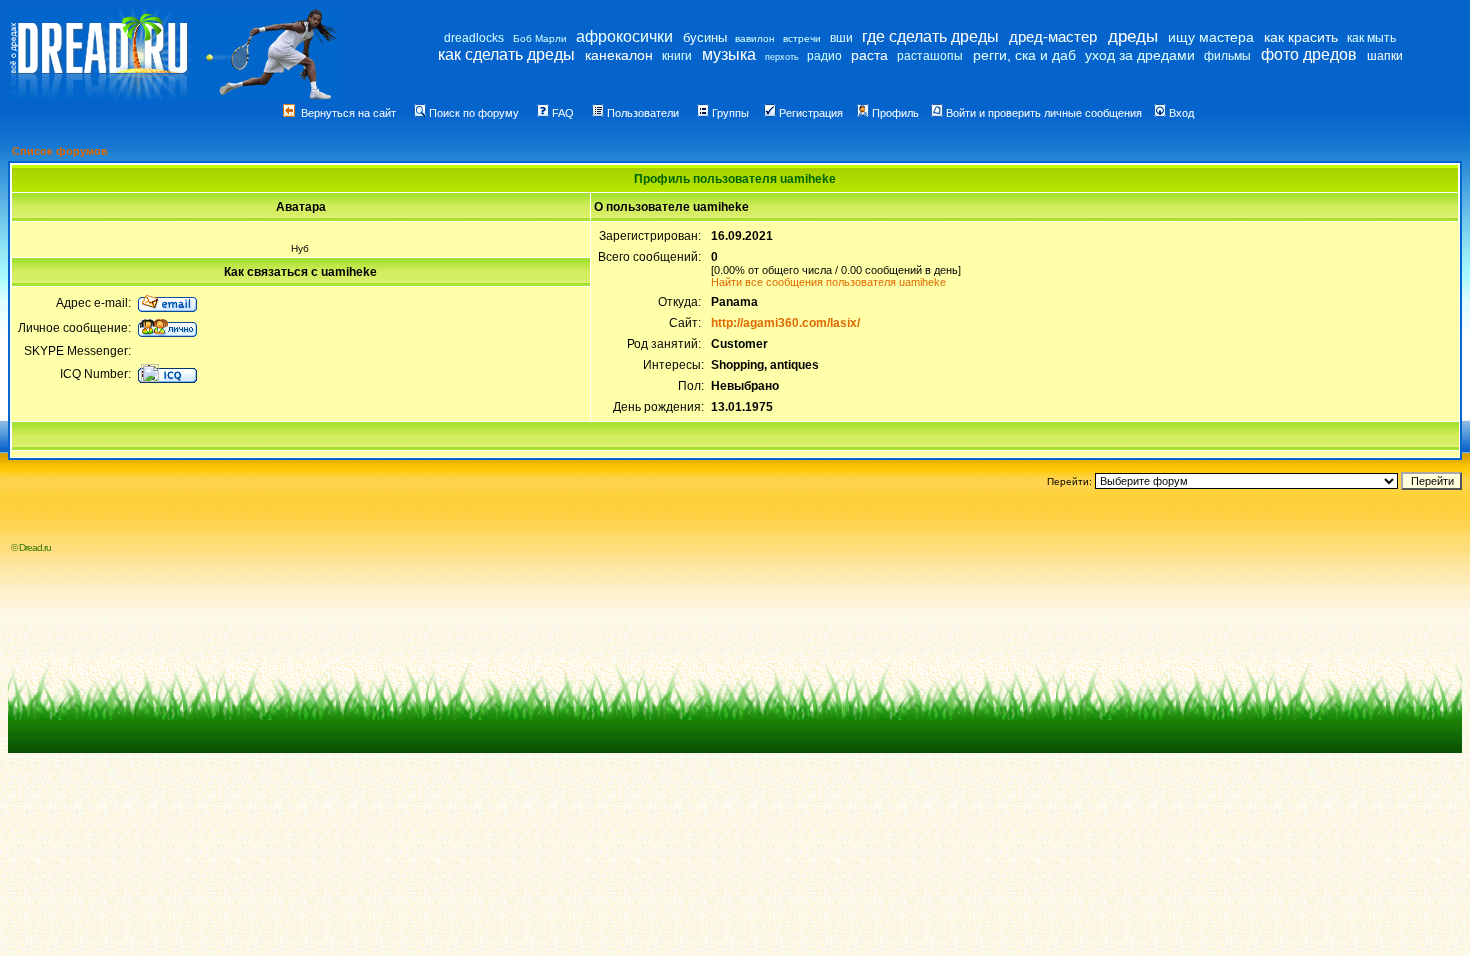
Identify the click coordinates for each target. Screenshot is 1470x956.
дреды (1133, 36)
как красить (1301, 37)
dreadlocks (474, 38)
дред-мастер (1053, 36)
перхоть (782, 57)
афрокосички (624, 36)
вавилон (755, 38)
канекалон (619, 55)
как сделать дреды (506, 54)
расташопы (930, 56)
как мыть (1371, 38)
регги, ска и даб (1024, 55)
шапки (1385, 56)
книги (677, 56)
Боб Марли (540, 38)
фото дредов (1309, 54)
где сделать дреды (930, 36)
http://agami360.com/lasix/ (785, 323)
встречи (802, 38)
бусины (705, 37)
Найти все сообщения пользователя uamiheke (828, 282)
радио (824, 56)
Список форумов (60, 151)
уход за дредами (1140, 55)
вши (841, 38)
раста (869, 55)
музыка (729, 54)
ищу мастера (1211, 37)
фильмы (1227, 56)
